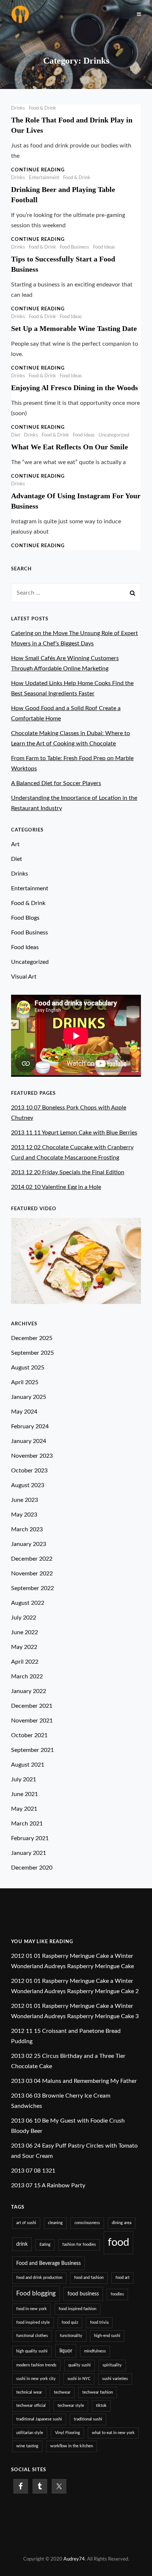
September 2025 (32, 1353)
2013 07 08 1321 (33, 2171)
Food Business (75, 247)
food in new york (32, 2309)
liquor (66, 2351)
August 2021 (28, 1765)
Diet (16, 435)
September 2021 (32, 1750)
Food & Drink (42, 108)
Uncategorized (114, 435)
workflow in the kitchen (72, 2446)
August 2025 (28, 1368)
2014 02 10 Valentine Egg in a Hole (56, 1187)
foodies (117, 2294)
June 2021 (25, 1794)
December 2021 (32, 1706)
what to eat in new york (113, 2433)
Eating (45, 2244)
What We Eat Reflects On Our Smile (70, 447)
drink (22, 2244)
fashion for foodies (79, 2244)
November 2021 (32, 1721)
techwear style (71, 2406)
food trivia (99, 2322)
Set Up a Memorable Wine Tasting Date (74, 328)
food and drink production (39, 2278)
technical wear (29, 2392)
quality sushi (80, 2365)
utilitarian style (30, 2433)
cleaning (55, 2223)
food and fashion (89, 2278)
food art (122, 2278)
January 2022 (29, 1691)
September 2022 (32, 1588)
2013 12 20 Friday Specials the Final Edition (68, 1172)
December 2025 (32, 1338)
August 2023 (28, 1485)
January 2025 (29, 1397)
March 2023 (27, 1529)
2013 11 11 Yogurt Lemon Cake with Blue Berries (74, 1133)
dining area (122, 2223)
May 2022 (24, 1647)
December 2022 (32, 1559)
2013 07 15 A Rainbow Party (48, 2185)
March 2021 (27, 1824)
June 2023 (25, 1500)
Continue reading (38, 170)
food (118, 2242)
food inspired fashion (77, 2309)
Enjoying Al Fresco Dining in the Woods (75, 388)
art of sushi (26, 2223)
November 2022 (32, 1574)
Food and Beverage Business (49, 2263)
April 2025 (25, 1382)
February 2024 (30, 1426)
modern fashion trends (36, 2365)
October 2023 (29, 1471)
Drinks (18, 108)
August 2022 (28, 1603)
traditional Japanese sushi (39, 2419)
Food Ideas (104, 247)
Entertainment (44, 178)
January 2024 (29, 1441)
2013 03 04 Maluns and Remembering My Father (74, 2081)
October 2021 (29, 1735)
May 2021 (24, 1809)
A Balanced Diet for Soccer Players (56, 783)
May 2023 (24, 1515)
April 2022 (25, 1662)
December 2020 (32, 1868)
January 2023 (29, 1544)
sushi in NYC (79, 2379)
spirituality (112, 2365)
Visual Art (24, 977)
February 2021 (30, 1838)
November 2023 (32, 1456)
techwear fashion (98, 2392)
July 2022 (24, 1618)
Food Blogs (25, 918)
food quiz (70, 2322)
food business (83, 2294)
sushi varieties (115, 2379)
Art (15, 844)
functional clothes (32, 2336)
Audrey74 (74, 2559)
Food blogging (36, 2293)
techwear (62, 2392)
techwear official (31, 2406)
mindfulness (95, 2351)
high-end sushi (107, 2336)
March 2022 (27, 1677)
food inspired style (33, 2322)
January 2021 (29, 1853)
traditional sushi (88, 2419)
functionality (71, 2336)
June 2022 (25, 1632)
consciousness (87, 2223)
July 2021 (24, 1779)
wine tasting (27, 2446)
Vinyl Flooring (68, 2433)
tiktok (101, 2406)
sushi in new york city (36, 2379)
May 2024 (24, 1412)
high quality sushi (32, 2351)
